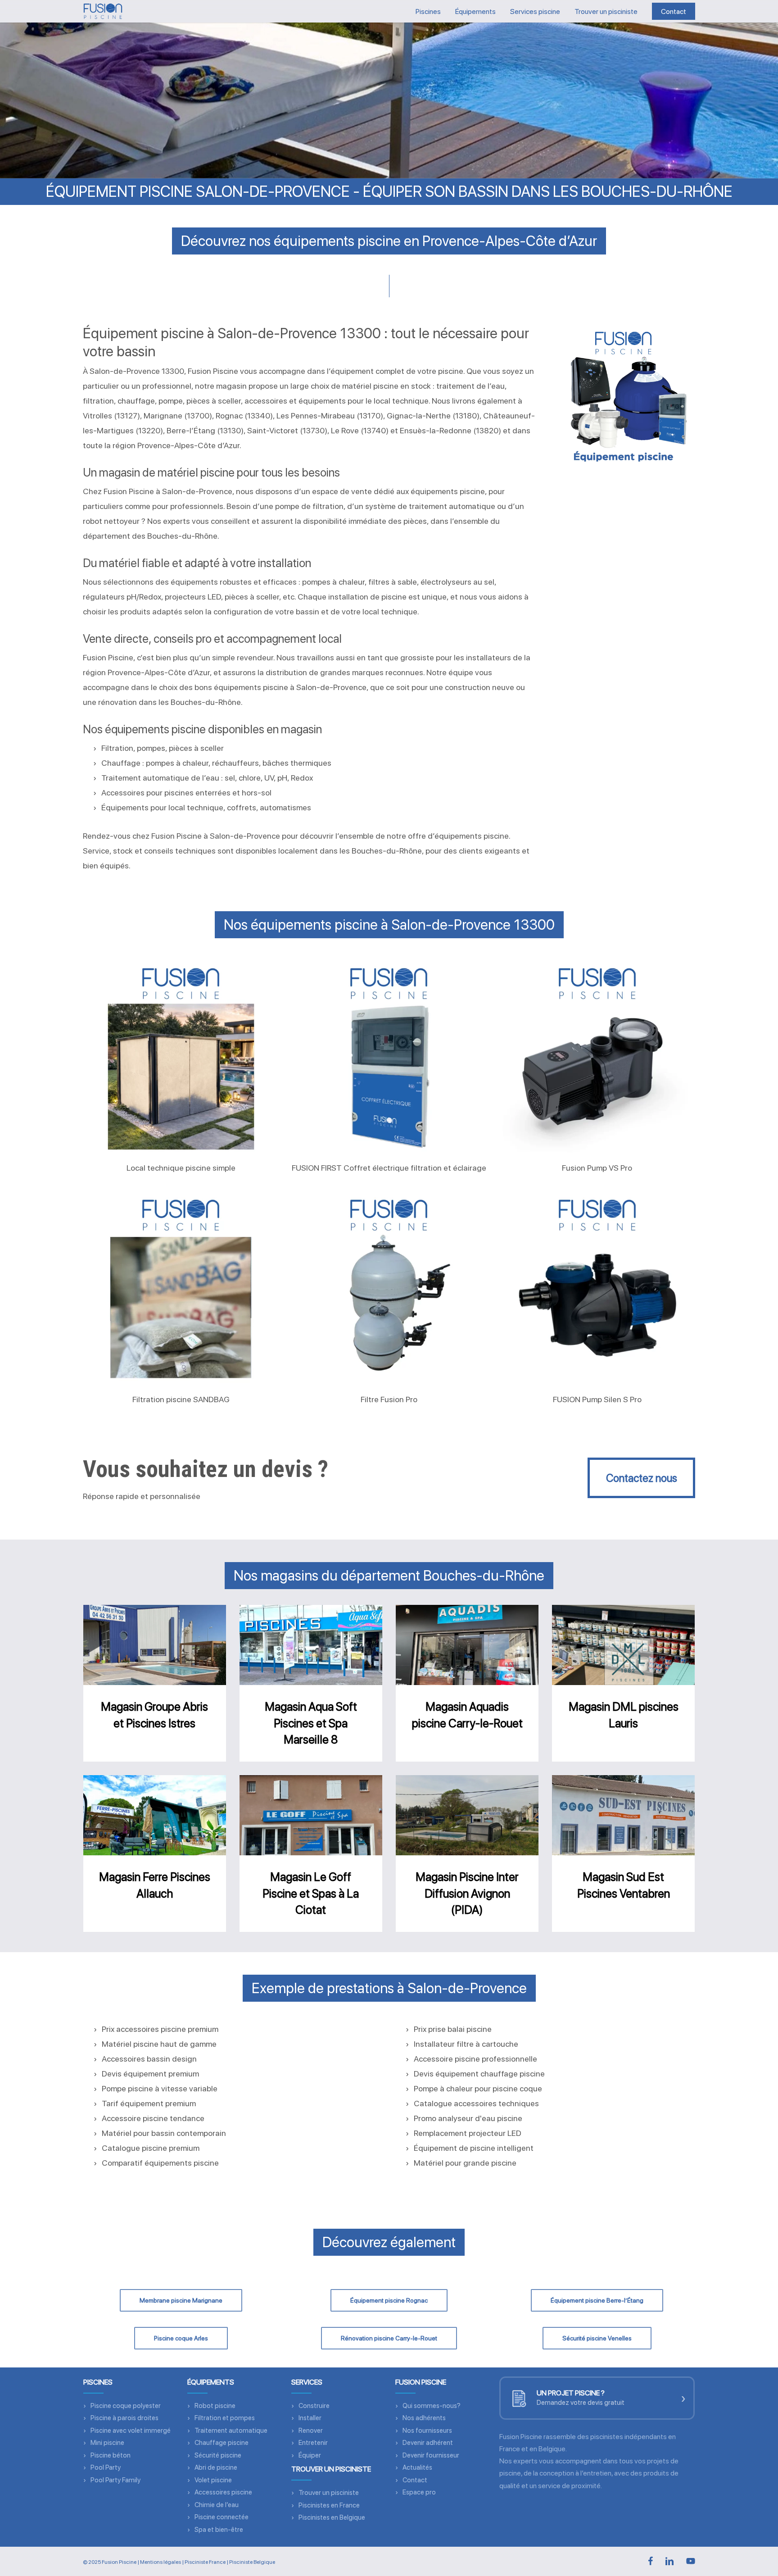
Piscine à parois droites (124, 2418)
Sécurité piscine (218, 2455)
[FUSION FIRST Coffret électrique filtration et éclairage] (389, 1056)
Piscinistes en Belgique (332, 2517)
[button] (641, 1478)
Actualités (417, 2467)
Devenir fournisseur (431, 2455)
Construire (314, 2406)
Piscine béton (111, 2455)
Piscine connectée (222, 2517)
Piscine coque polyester (126, 2406)
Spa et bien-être (219, 2530)
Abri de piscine (216, 2467)
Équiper (310, 2455)
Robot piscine (215, 2406)
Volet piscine (213, 2480)
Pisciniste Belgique (252, 2562)
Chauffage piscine (222, 2443)
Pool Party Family (115, 2480)
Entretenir (313, 2443)
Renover (311, 2431)
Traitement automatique (231, 2431)
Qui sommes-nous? (432, 2406)
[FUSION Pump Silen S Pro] (597, 1288)
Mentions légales (161, 2562)
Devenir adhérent (428, 2443)
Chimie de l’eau (217, 2505)
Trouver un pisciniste (329, 2493)
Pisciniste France (205, 2562)
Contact (415, 2480)
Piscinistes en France (329, 2505)
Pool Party (106, 2467)
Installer (310, 2418)
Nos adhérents (424, 2418)
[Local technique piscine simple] (181, 1056)
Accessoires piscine (223, 2492)
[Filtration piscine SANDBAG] (181, 1288)
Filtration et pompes (225, 2418)
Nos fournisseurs (427, 2431)
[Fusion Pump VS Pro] (597, 1056)
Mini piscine (107, 2443)
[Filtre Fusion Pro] (389, 1288)
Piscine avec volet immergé (131, 2431)
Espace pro (419, 2492)
